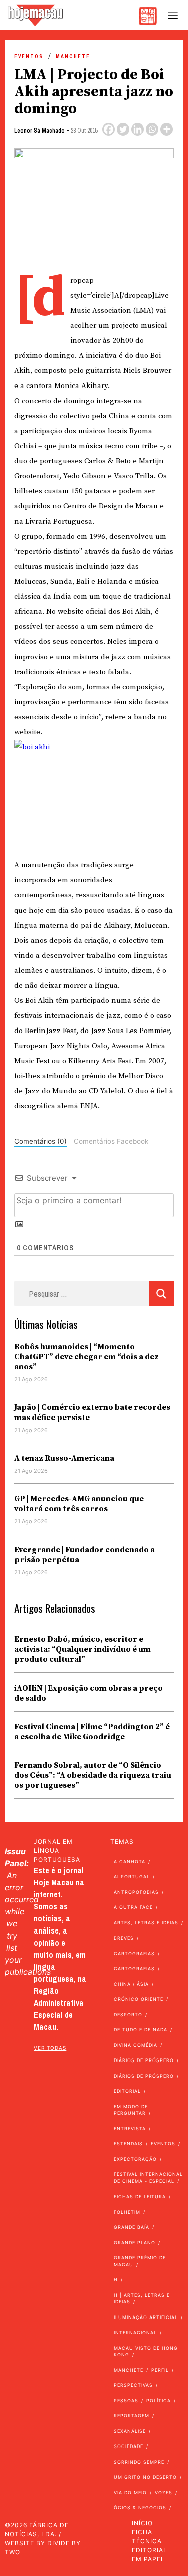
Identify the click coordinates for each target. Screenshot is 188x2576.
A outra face (133, 1907)
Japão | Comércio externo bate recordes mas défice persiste (92, 1412)
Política (159, 2401)
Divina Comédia (136, 2045)
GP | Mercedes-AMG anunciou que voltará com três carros (79, 1504)
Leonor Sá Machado (39, 131)
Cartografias (134, 1953)
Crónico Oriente (139, 1999)
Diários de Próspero (144, 2060)
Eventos (29, 56)
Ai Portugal (132, 1877)
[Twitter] (123, 129)
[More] (167, 129)
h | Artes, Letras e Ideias (142, 2299)
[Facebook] (109, 129)
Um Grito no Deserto (145, 2477)
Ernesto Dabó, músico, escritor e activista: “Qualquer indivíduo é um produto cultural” (82, 1649)
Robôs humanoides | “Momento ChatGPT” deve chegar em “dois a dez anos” (86, 1357)
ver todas (50, 2048)
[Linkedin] (138, 129)
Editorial (127, 2091)
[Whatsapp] (152, 129)
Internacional (135, 2332)
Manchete (73, 56)
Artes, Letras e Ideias (146, 1923)
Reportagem (132, 2416)
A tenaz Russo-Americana (64, 1458)
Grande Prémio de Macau (140, 2261)
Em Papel (148, 2559)
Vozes (164, 2492)
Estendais (128, 2144)
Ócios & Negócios (140, 2507)
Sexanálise (130, 2431)
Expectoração (135, 2159)
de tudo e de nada (141, 2030)
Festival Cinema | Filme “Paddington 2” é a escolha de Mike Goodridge (92, 1732)
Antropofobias (136, 1892)
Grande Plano (135, 2242)
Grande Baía (132, 2227)
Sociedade (129, 2446)
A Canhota (130, 1861)
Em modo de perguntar (131, 2110)
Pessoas (126, 2401)
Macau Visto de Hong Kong (146, 2351)
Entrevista (130, 2129)
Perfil (160, 2370)
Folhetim (127, 2212)
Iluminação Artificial (146, 2317)
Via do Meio (130, 2492)
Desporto (128, 2015)
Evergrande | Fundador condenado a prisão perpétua (84, 1555)
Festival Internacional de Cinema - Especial (148, 2178)
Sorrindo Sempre (139, 2462)
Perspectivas (133, 2385)
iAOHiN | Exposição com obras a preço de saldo (88, 1693)
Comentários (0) (40, 1141)
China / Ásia (131, 1984)
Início (142, 2523)
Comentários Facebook (111, 1141)
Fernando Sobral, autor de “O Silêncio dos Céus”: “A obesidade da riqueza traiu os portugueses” (93, 1775)
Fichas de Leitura (140, 2196)
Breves (124, 1938)
